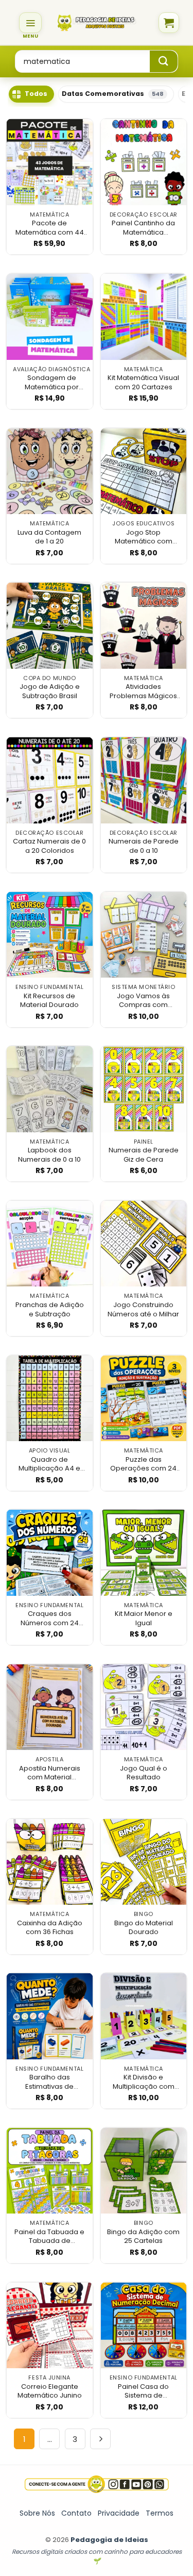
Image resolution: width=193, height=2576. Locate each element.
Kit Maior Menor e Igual (144, 1618)
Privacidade (119, 2513)
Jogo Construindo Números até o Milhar (143, 1309)
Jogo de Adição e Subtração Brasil (50, 691)
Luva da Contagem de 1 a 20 (49, 537)
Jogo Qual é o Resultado (144, 1773)
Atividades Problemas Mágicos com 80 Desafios (143, 691)
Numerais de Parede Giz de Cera (144, 1155)
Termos (160, 2513)
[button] (30, 23)
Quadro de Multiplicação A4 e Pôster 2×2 (49, 1464)
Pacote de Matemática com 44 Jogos (50, 228)
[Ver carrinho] (169, 23)
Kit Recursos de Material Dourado (49, 1001)
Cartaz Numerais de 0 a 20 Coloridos (49, 846)
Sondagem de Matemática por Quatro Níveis (52, 382)
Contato (76, 2513)
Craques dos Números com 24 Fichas (50, 1618)
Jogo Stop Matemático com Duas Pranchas (144, 537)
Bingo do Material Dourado (144, 1928)
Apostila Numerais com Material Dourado (50, 1773)
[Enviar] (164, 61)
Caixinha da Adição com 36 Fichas (50, 1928)
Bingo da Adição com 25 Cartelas (143, 2236)
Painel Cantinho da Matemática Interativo (143, 228)
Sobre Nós (37, 2513)
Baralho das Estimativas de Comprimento (49, 2082)
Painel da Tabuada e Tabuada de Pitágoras (49, 2236)
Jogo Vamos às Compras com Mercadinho (143, 1001)
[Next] (100, 2439)
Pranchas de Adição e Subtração (50, 1309)
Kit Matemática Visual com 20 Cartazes (143, 382)
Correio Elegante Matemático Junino (50, 2391)
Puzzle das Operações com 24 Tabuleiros (143, 1464)
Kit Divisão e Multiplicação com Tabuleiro (144, 2082)
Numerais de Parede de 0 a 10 (144, 846)
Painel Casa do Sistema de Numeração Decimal (144, 2391)
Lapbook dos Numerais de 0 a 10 (49, 1155)
